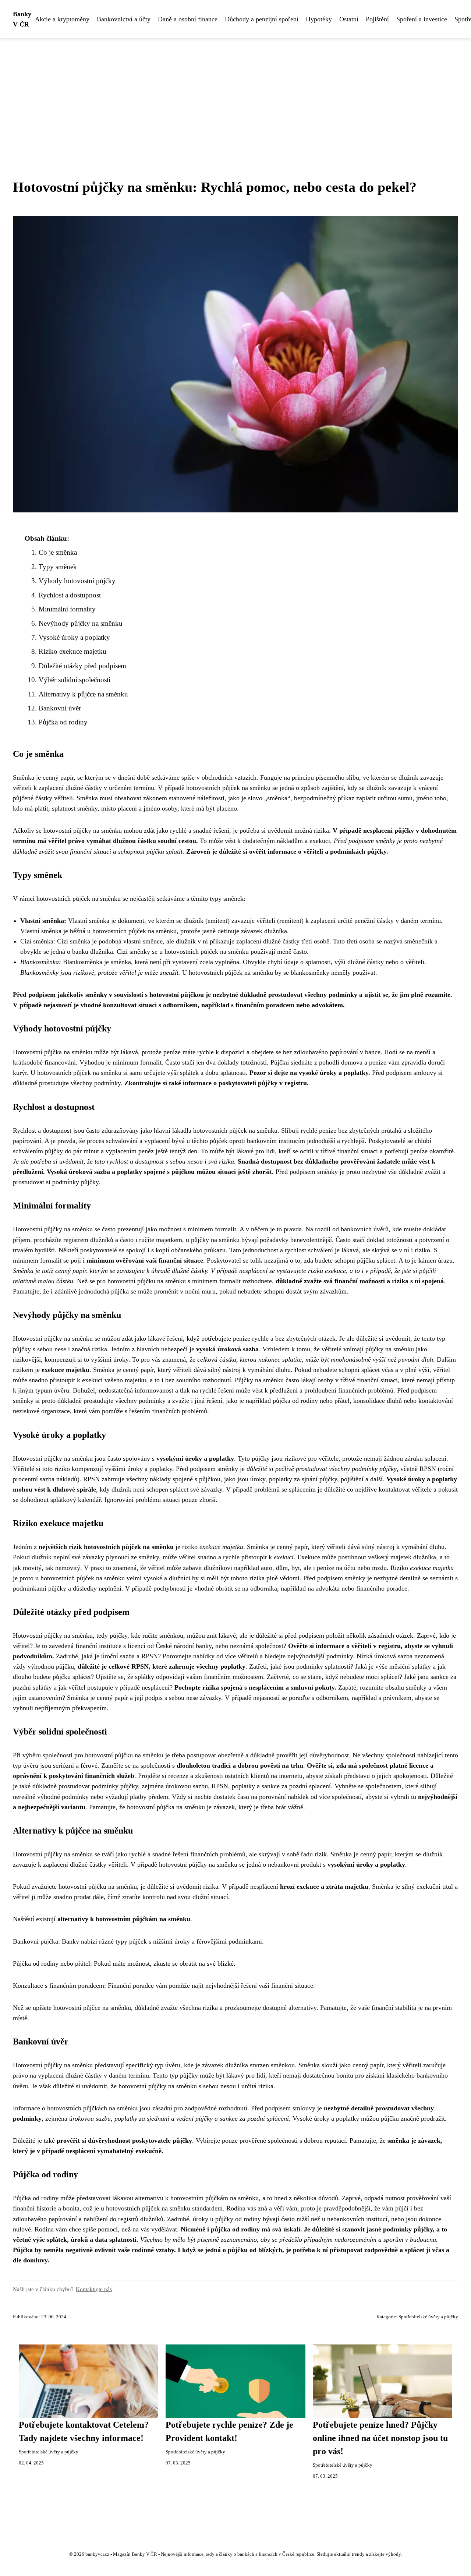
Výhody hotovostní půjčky (77, 581)
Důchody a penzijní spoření (262, 19)
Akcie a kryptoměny (62, 19)
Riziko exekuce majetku (72, 651)
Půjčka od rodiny (63, 722)
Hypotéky (319, 19)
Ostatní (349, 19)
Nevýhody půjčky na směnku (81, 623)
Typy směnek (58, 567)
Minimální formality (67, 609)
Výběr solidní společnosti (75, 680)
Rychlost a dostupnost (70, 595)
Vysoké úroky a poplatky (74, 637)
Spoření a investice (422, 19)
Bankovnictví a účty (124, 19)
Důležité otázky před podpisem (82, 666)
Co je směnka (58, 552)
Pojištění (377, 19)
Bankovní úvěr (60, 708)
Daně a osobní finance (188, 19)
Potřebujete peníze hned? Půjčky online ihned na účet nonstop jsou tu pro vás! (380, 2438)
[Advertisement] (235, 93)
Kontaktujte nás (94, 2289)
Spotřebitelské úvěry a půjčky (428, 2317)
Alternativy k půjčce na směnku (83, 694)
